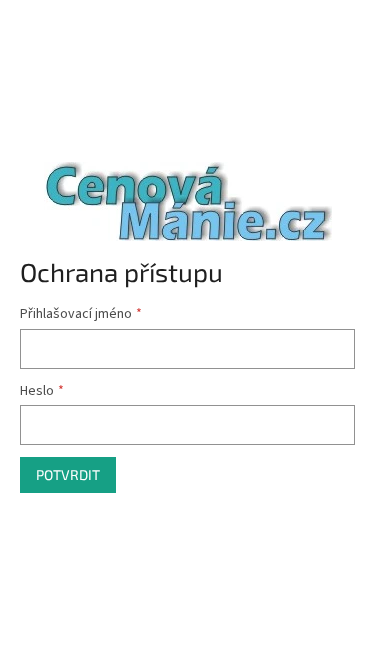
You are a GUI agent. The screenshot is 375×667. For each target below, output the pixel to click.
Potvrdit (68, 474)
